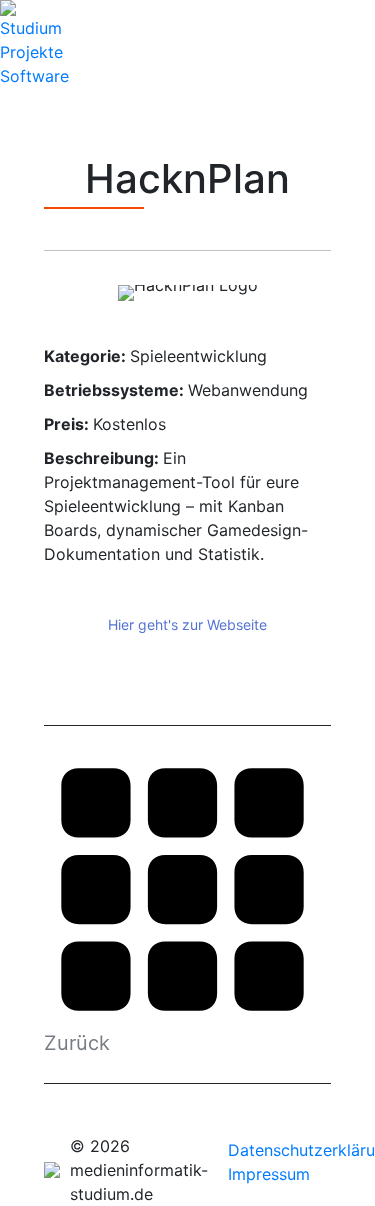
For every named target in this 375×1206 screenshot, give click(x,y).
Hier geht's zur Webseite (187, 624)
